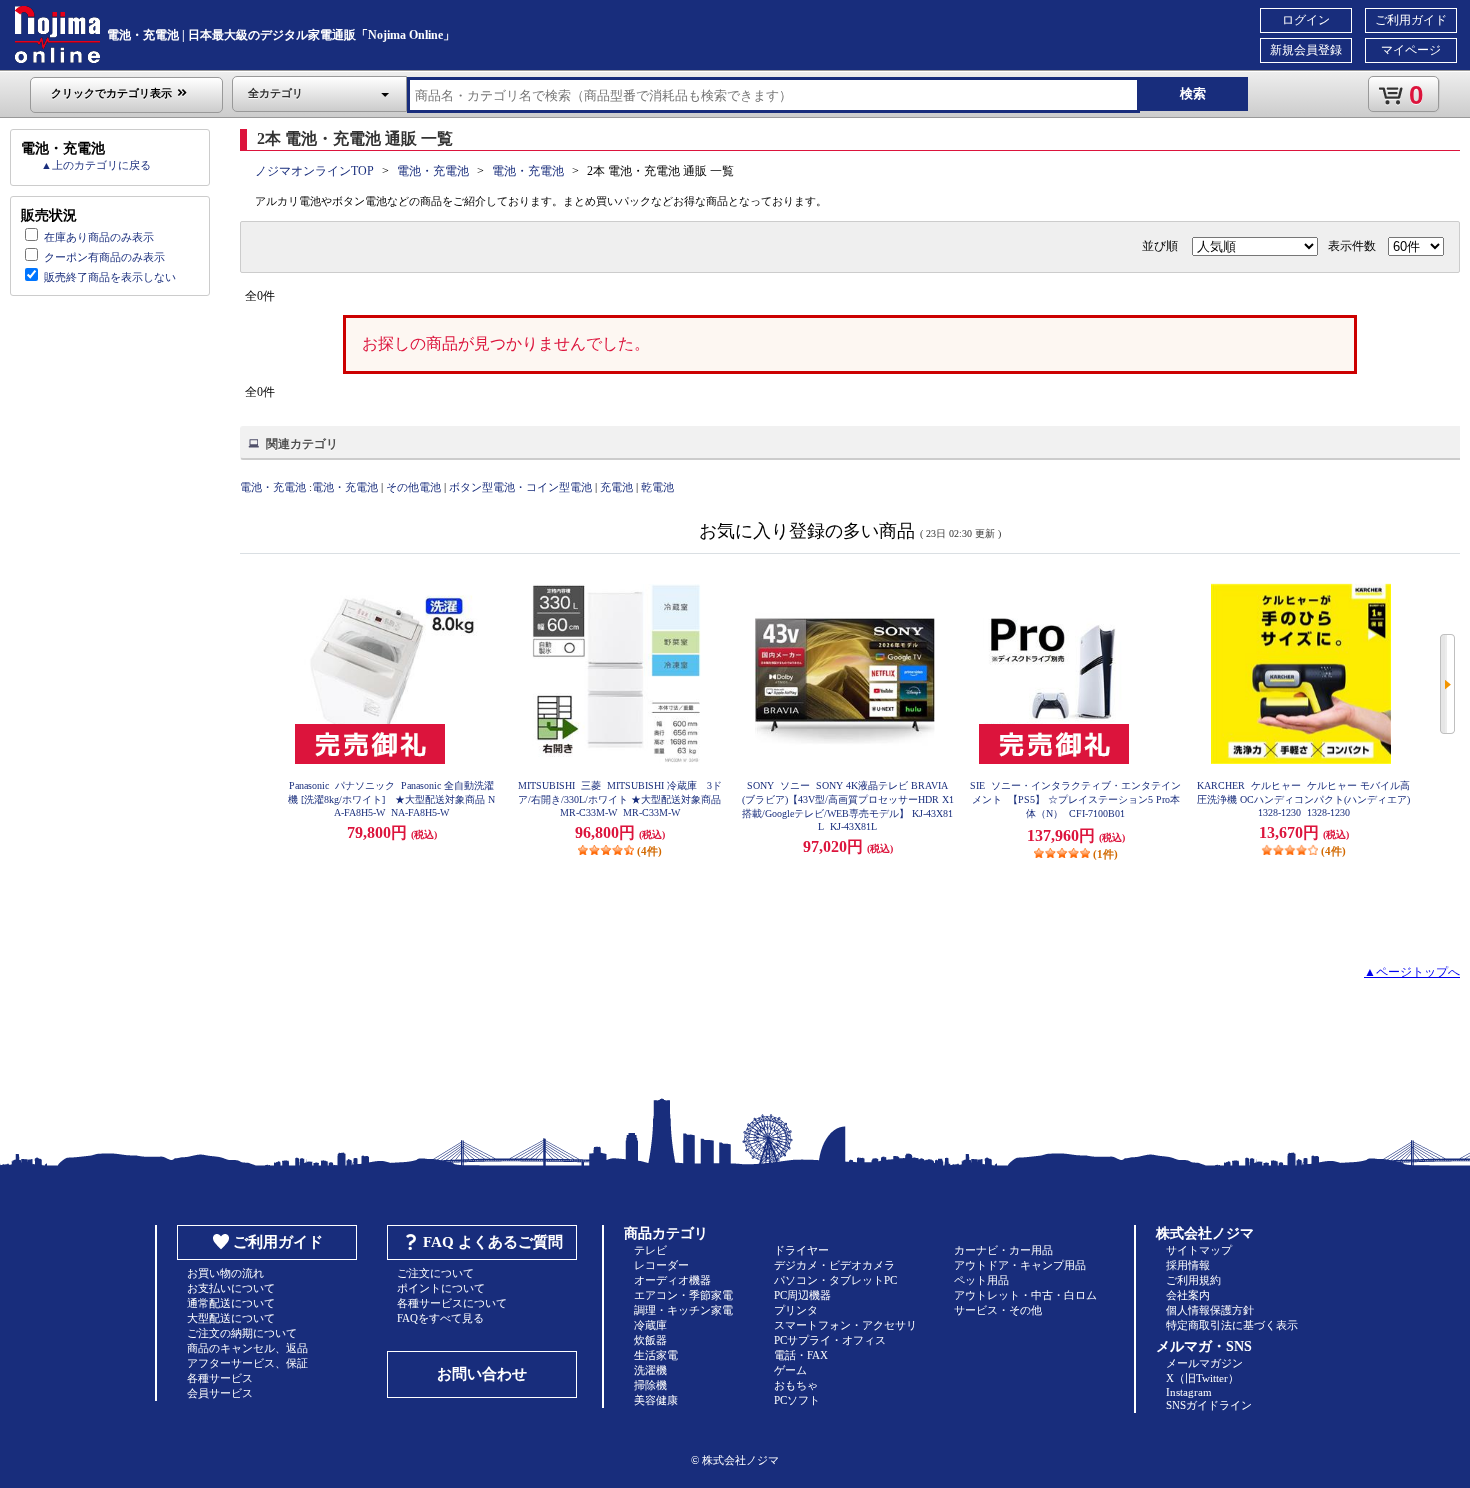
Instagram (1189, 1392)
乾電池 (657, 487)
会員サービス (220, 1393)
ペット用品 (981, 1280)
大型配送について (231, 1318)
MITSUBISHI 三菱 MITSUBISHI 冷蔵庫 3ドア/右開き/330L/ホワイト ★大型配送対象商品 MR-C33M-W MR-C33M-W (620, 799)
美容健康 (656, 1400)
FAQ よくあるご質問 (493, 1242)
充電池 (616, 487)
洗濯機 (650, 1370)
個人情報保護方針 (1210, 1310)
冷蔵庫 (650, 1325)
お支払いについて (231, 1288)
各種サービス (220, 1378)
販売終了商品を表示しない (110, 277)
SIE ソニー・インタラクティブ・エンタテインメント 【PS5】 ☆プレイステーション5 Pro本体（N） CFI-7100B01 (1075, 799)
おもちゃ (796, 1385)
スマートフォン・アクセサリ (845, 1325)
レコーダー (661, 1265)
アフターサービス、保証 (247, 1363)
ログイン (1306, 20)
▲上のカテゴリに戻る (96, 165)
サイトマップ (1199, 1250)
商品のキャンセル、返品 (247, 1348)
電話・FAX (801, 1355)
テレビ (650, 1250)
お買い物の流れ (225, 1273)
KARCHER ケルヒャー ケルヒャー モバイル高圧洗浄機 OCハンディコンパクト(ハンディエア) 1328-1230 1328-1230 (1303, 799)
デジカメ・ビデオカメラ (834, 1265)
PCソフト (797, 1400)
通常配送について (231, 1303)
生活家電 (656, 1355)
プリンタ (796, 1310)
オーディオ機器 (672, 1280)
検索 (1193, 93)
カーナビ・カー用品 (1003, 1250)
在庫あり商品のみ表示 (99, 237)
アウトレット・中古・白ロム (1025, 1295)
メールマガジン (1204, 1363)
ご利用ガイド (1411, 20)
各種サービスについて (452, 1303)
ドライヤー (801, 1250)
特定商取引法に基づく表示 (1232, 1325)
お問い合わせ (482, 1374)
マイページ (1411, 50)
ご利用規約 (1193, 1280)
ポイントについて (441, 1288)
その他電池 (413, 487)
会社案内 (1188, 1295)
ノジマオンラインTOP (314, 171)
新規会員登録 (1306, 50)
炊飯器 (650, 1340)
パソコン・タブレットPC (835, 1280)
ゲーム (790, 1370)
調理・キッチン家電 (683, 1310)
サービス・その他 (998, 1310)
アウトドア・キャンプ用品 (1020, 1265)
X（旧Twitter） (1202, 1378)
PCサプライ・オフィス (830, 1340)
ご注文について (435, 1273)
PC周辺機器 (802, 1295)
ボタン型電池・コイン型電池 (520, 487)
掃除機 (650, 1385)
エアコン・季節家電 (683, 1295)
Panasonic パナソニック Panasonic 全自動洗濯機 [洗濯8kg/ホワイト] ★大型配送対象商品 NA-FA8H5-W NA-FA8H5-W (391, 799)
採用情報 (1188, 1265)
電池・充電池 (433, 171)
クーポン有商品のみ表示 (104, 257)
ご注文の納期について (242, 1333)
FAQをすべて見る (440, 1318)
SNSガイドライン (1209, 1405)
